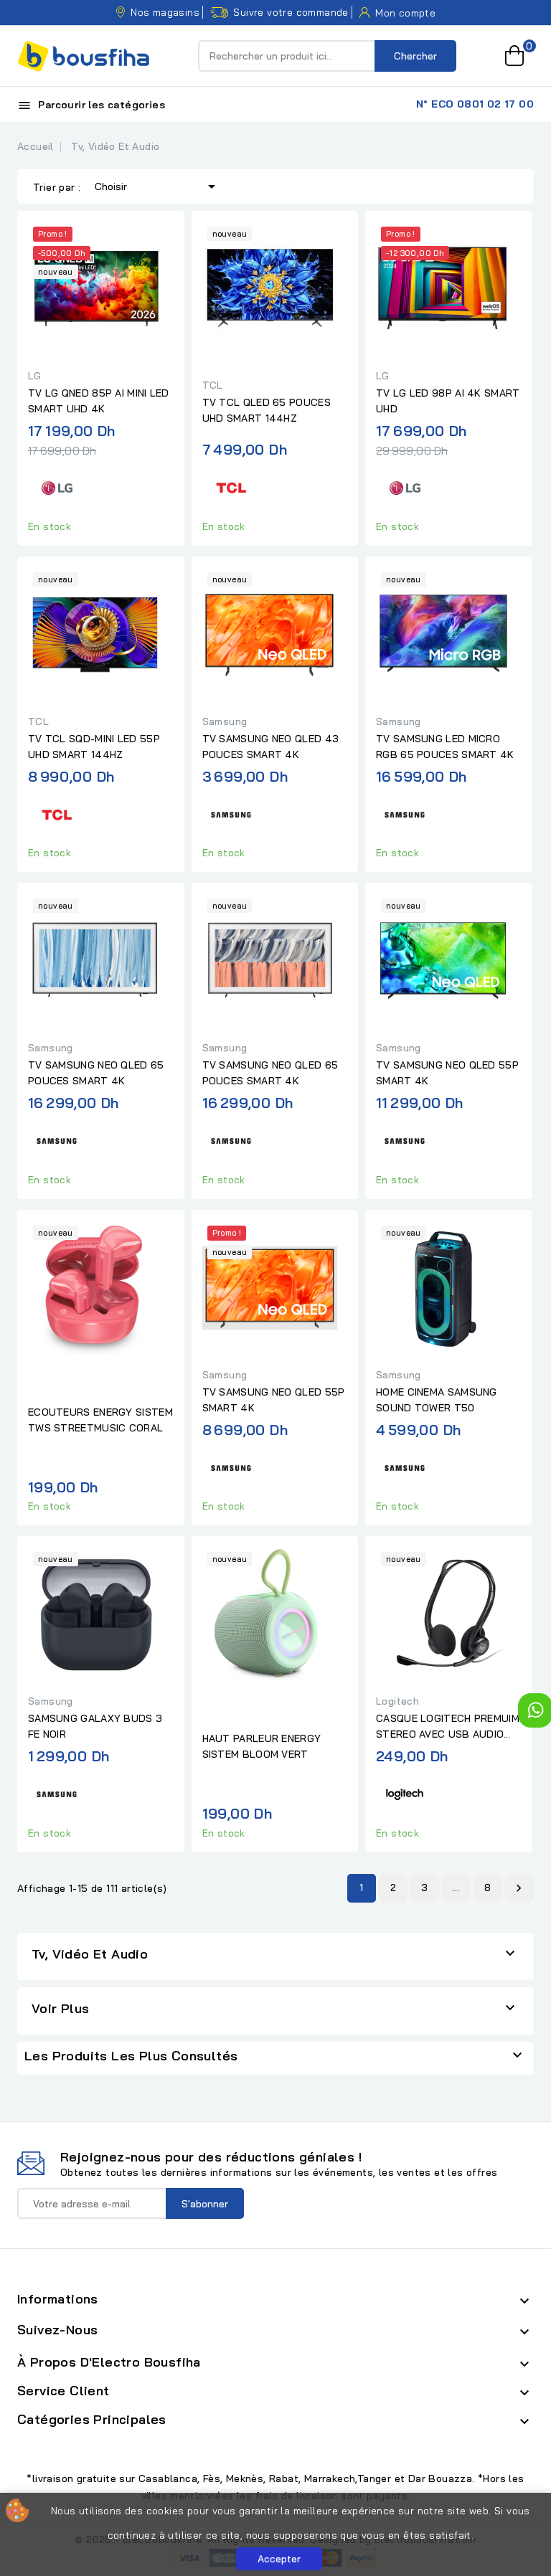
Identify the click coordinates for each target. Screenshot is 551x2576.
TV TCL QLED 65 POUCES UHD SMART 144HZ (267, 410)
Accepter (279, 2559)
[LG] (57, 486)
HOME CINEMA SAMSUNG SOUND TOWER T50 (437, 1400)
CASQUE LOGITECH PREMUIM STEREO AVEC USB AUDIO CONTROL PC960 (448, 1727)
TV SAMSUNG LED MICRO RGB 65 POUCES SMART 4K (445, 747)
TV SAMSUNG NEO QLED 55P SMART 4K (447, 1073)
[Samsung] (231, 812)
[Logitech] (405, 1793)
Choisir (157, 186)
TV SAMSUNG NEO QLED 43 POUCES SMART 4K (271, 747)
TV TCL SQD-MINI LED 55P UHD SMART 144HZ (94, 747)
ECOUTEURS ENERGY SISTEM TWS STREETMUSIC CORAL (100, 1420)
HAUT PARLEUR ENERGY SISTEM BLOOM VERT (262, 1746)
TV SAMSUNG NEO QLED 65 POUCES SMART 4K (96, 1073)
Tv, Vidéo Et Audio (90, 1954)
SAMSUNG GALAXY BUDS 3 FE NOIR (95, 1726)
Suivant (519, 1888)
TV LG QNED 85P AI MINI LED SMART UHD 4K (99, 401)
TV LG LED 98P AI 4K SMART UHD (448, 401)
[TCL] (231, 486)
